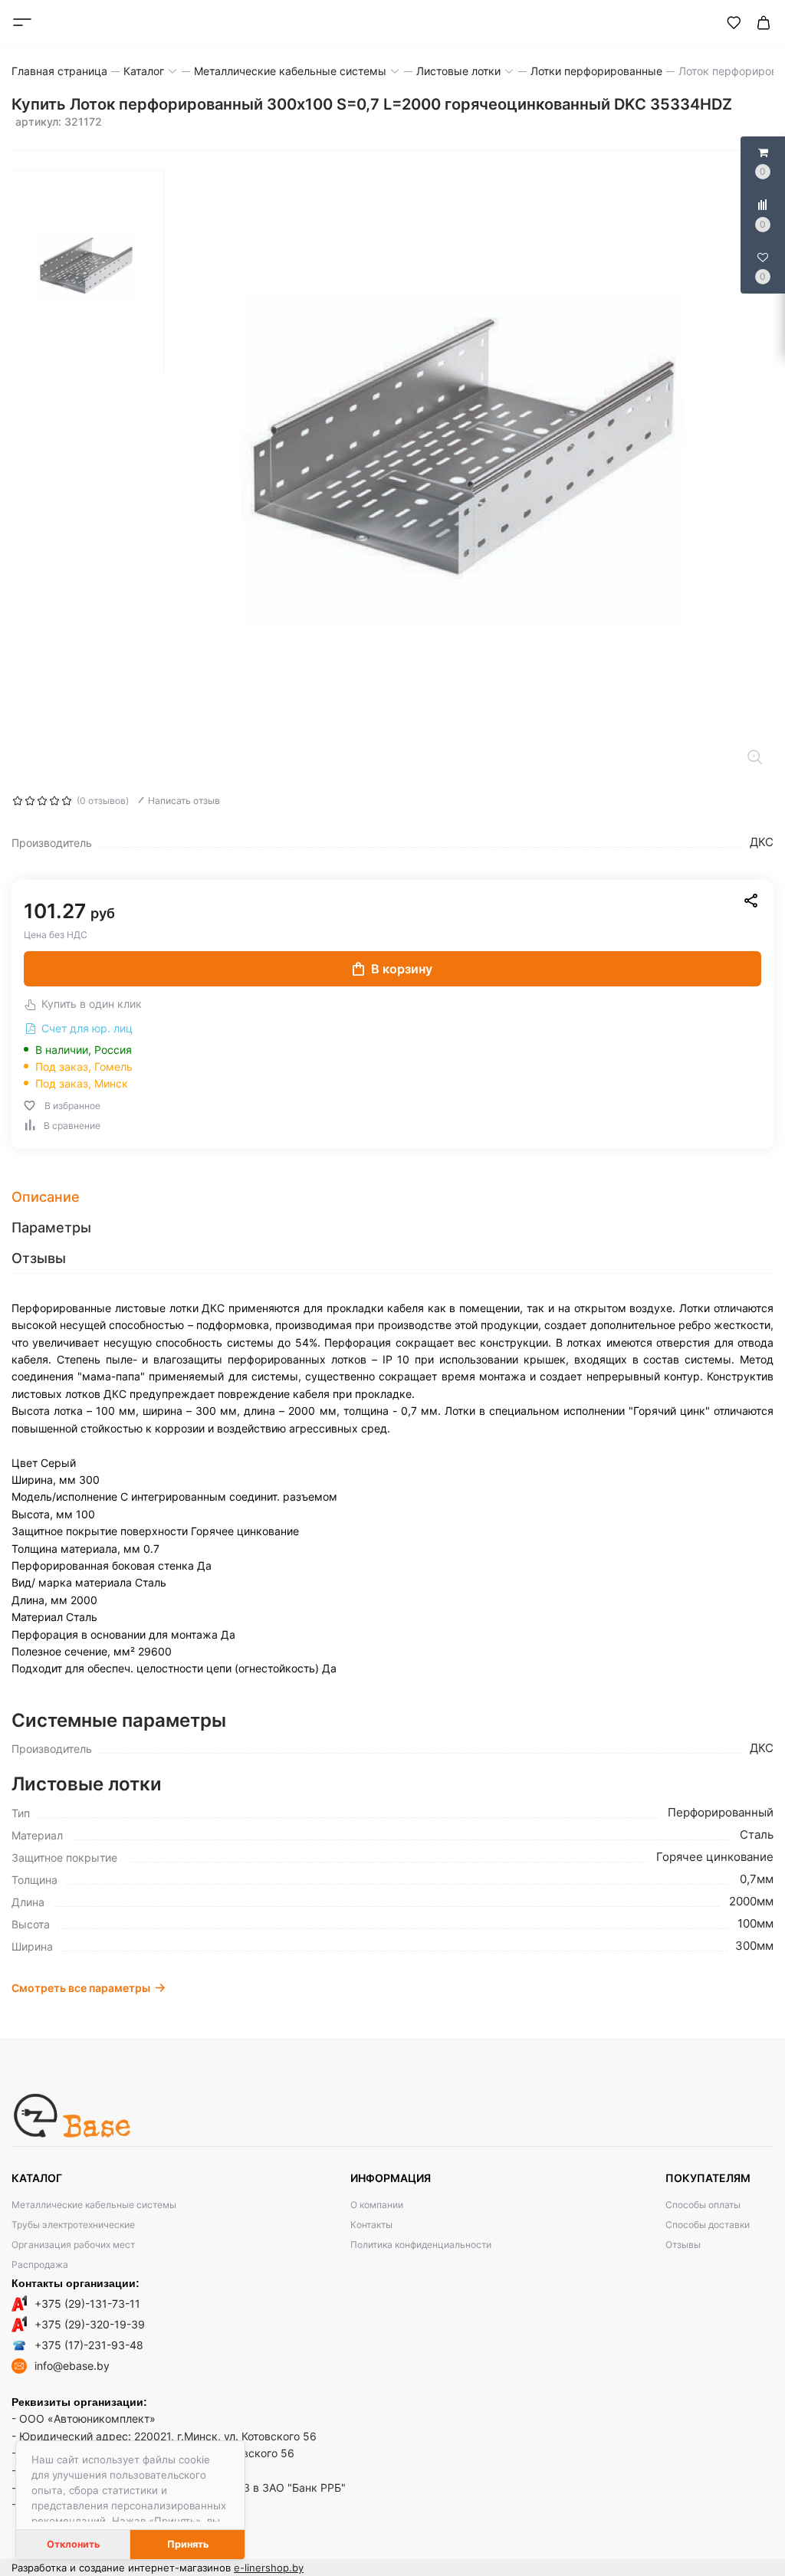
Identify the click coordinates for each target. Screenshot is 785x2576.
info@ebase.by (72, 2366)
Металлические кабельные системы (94, 2205)
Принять (188, 2544)
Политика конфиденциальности (421, 2245)
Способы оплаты (703, 2205)
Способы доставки (708, 2225)
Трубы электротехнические (73, 2225)
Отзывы (683, 2245)
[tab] (392, 1197)
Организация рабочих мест (73, 2245)
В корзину (402, 969)
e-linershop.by (269, 2568)
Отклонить (73, 2544)
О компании (377, 2205)
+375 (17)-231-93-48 (89, 2345)
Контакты (371, 2225)
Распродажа (40, 2264)
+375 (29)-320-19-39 (90, 2324)
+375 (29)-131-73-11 (87, 2304)
